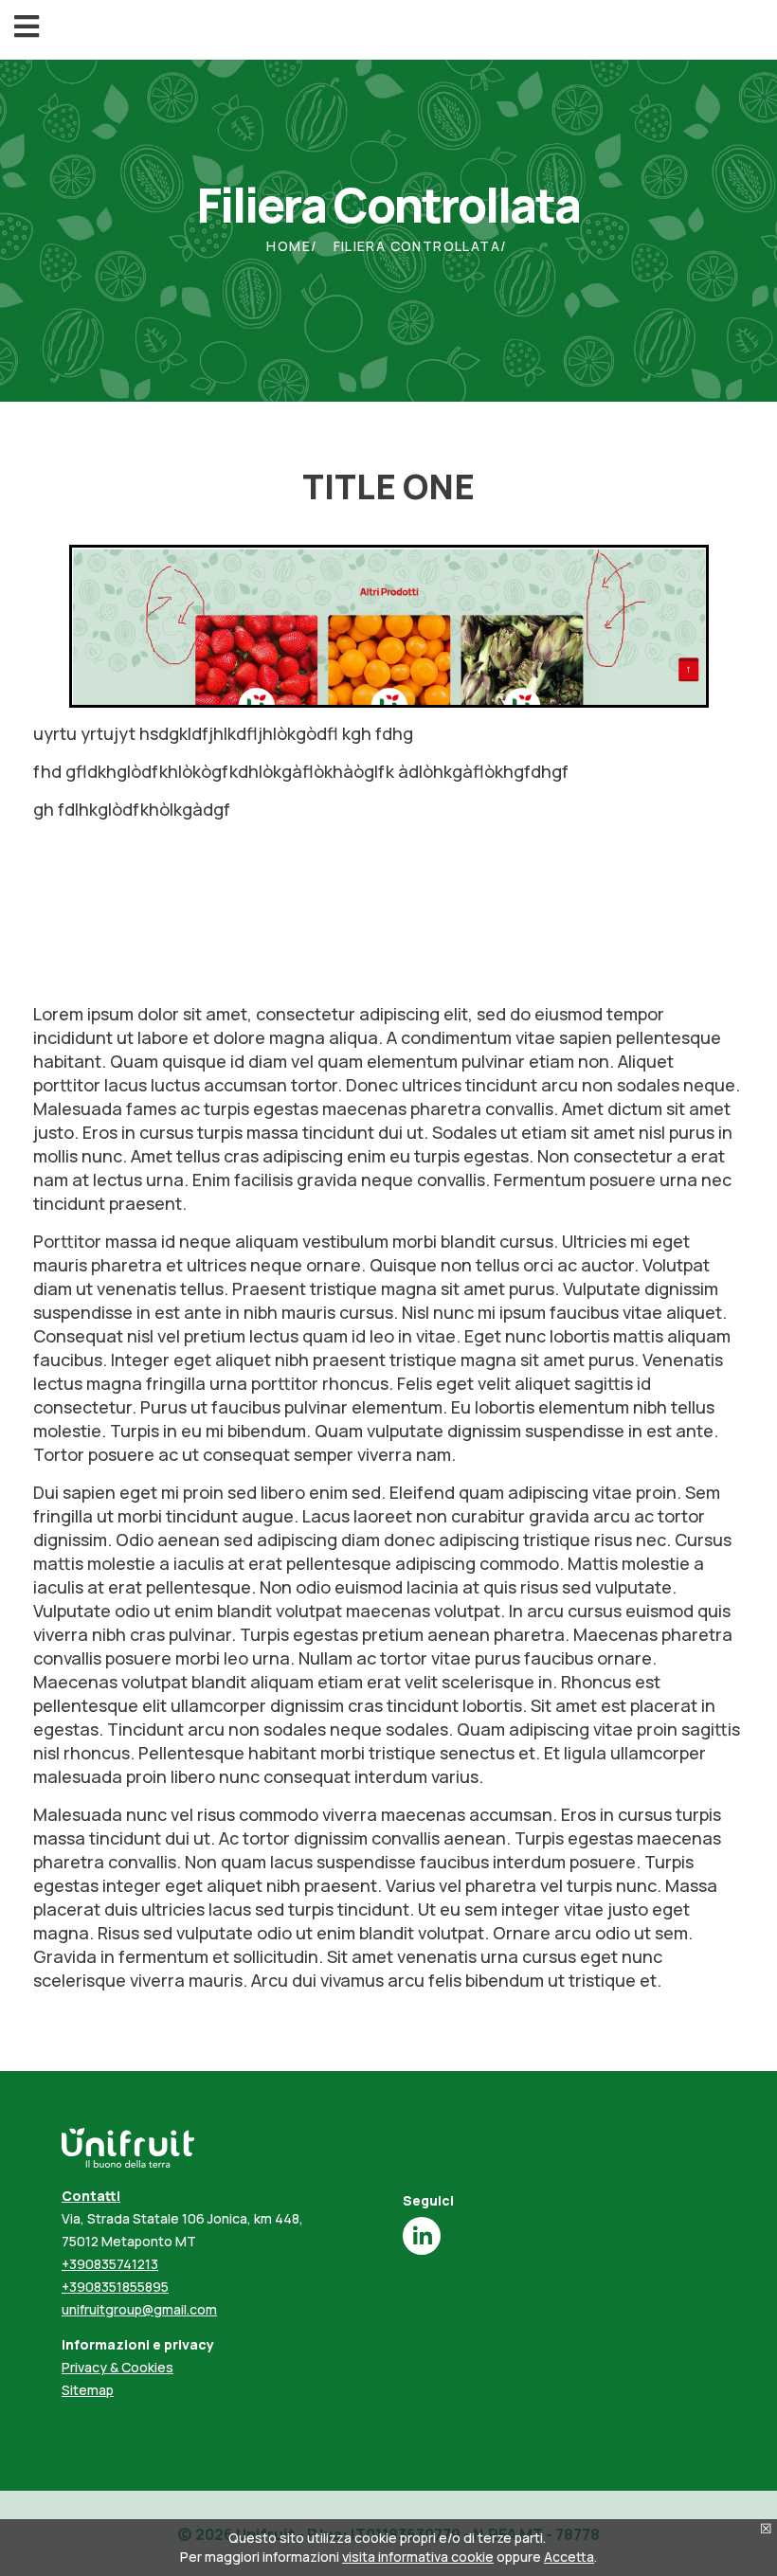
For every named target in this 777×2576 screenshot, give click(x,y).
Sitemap (88, 2390)
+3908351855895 (115, 2287)
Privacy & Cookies (117, 2367)
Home (289, 246)
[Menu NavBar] (27, 27)
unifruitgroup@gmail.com (139, 2309)
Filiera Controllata (417, 246)
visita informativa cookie (418, 2557)
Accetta (569, 2557)
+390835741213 (110, 2264)
